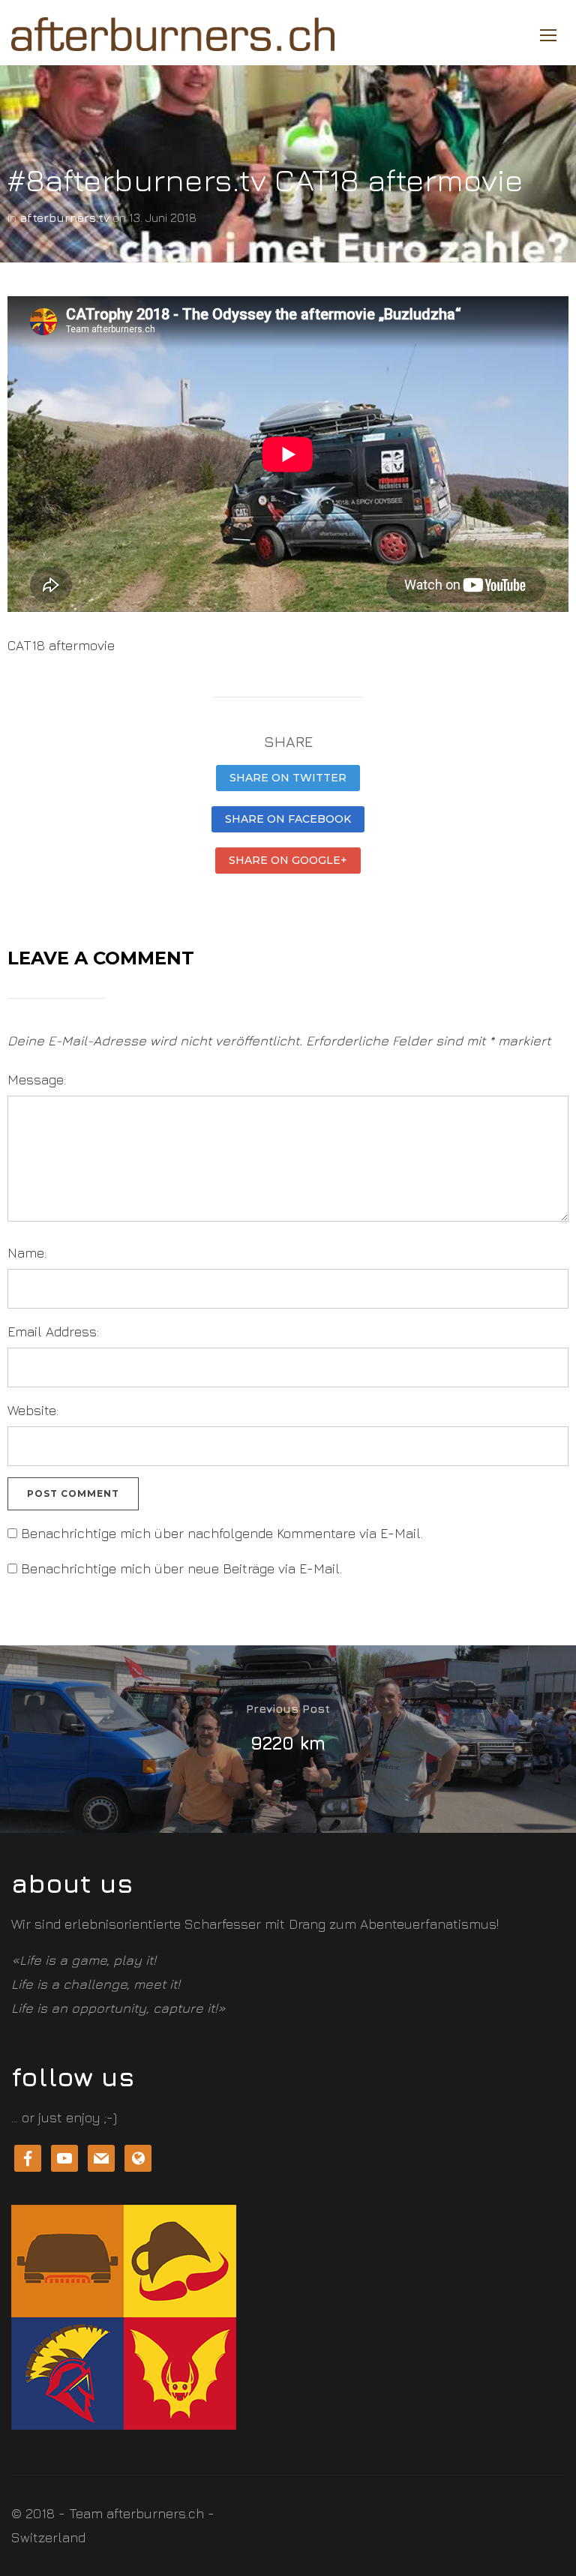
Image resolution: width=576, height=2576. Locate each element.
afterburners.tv (64, 217)
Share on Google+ (288, 860)
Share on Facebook (288, 819)
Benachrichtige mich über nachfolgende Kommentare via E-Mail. (222, 1533)
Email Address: (53, 1331)
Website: (33, 1410)
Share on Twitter (288, 778)
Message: (37, 1080)
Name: (27, 1253)
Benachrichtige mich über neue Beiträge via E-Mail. (181, 1568)
